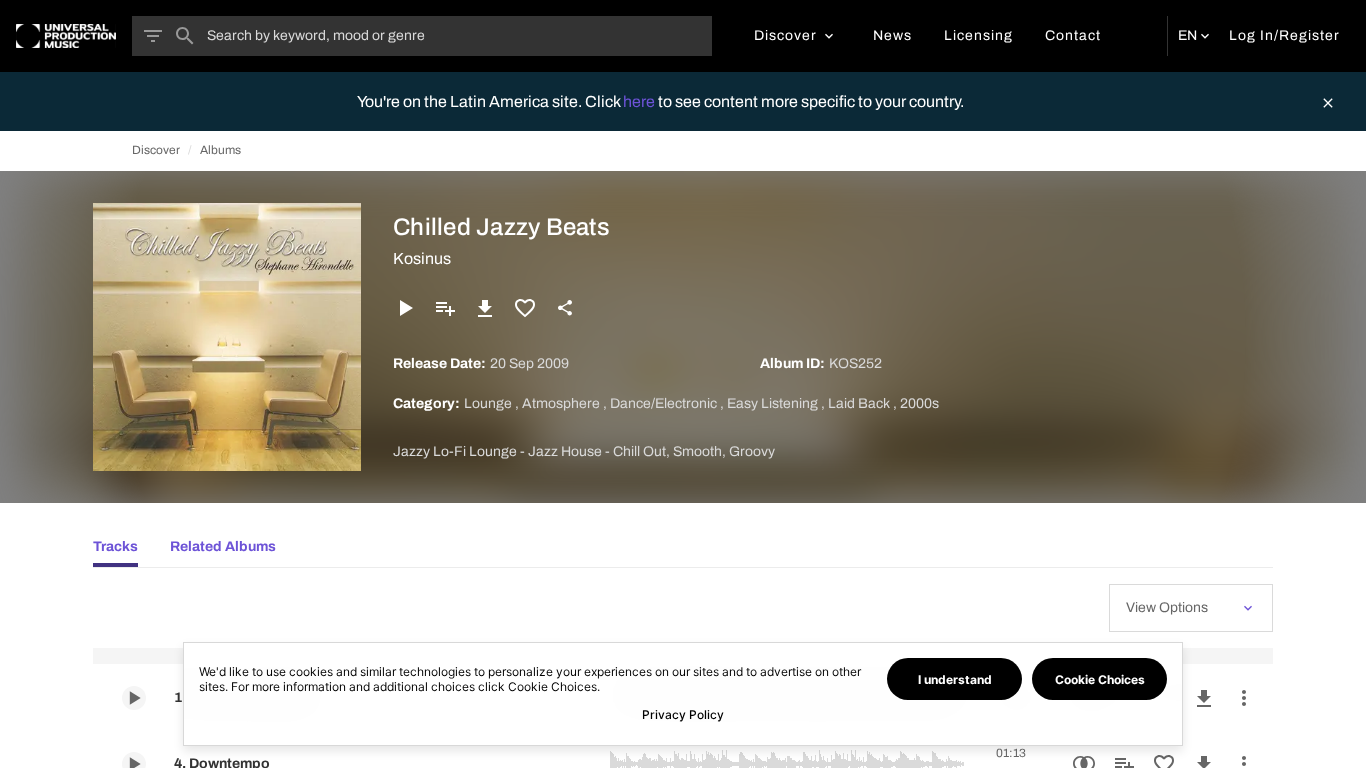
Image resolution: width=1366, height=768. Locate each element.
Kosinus (422, 258)
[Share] (565, 308)
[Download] (485, 308)
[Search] (185, 36)
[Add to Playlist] (445, 308)
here (640, 101)
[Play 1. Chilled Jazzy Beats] (134, 698)
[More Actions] (1244, 698)
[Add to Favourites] (525, 308)
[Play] (405, 308)
